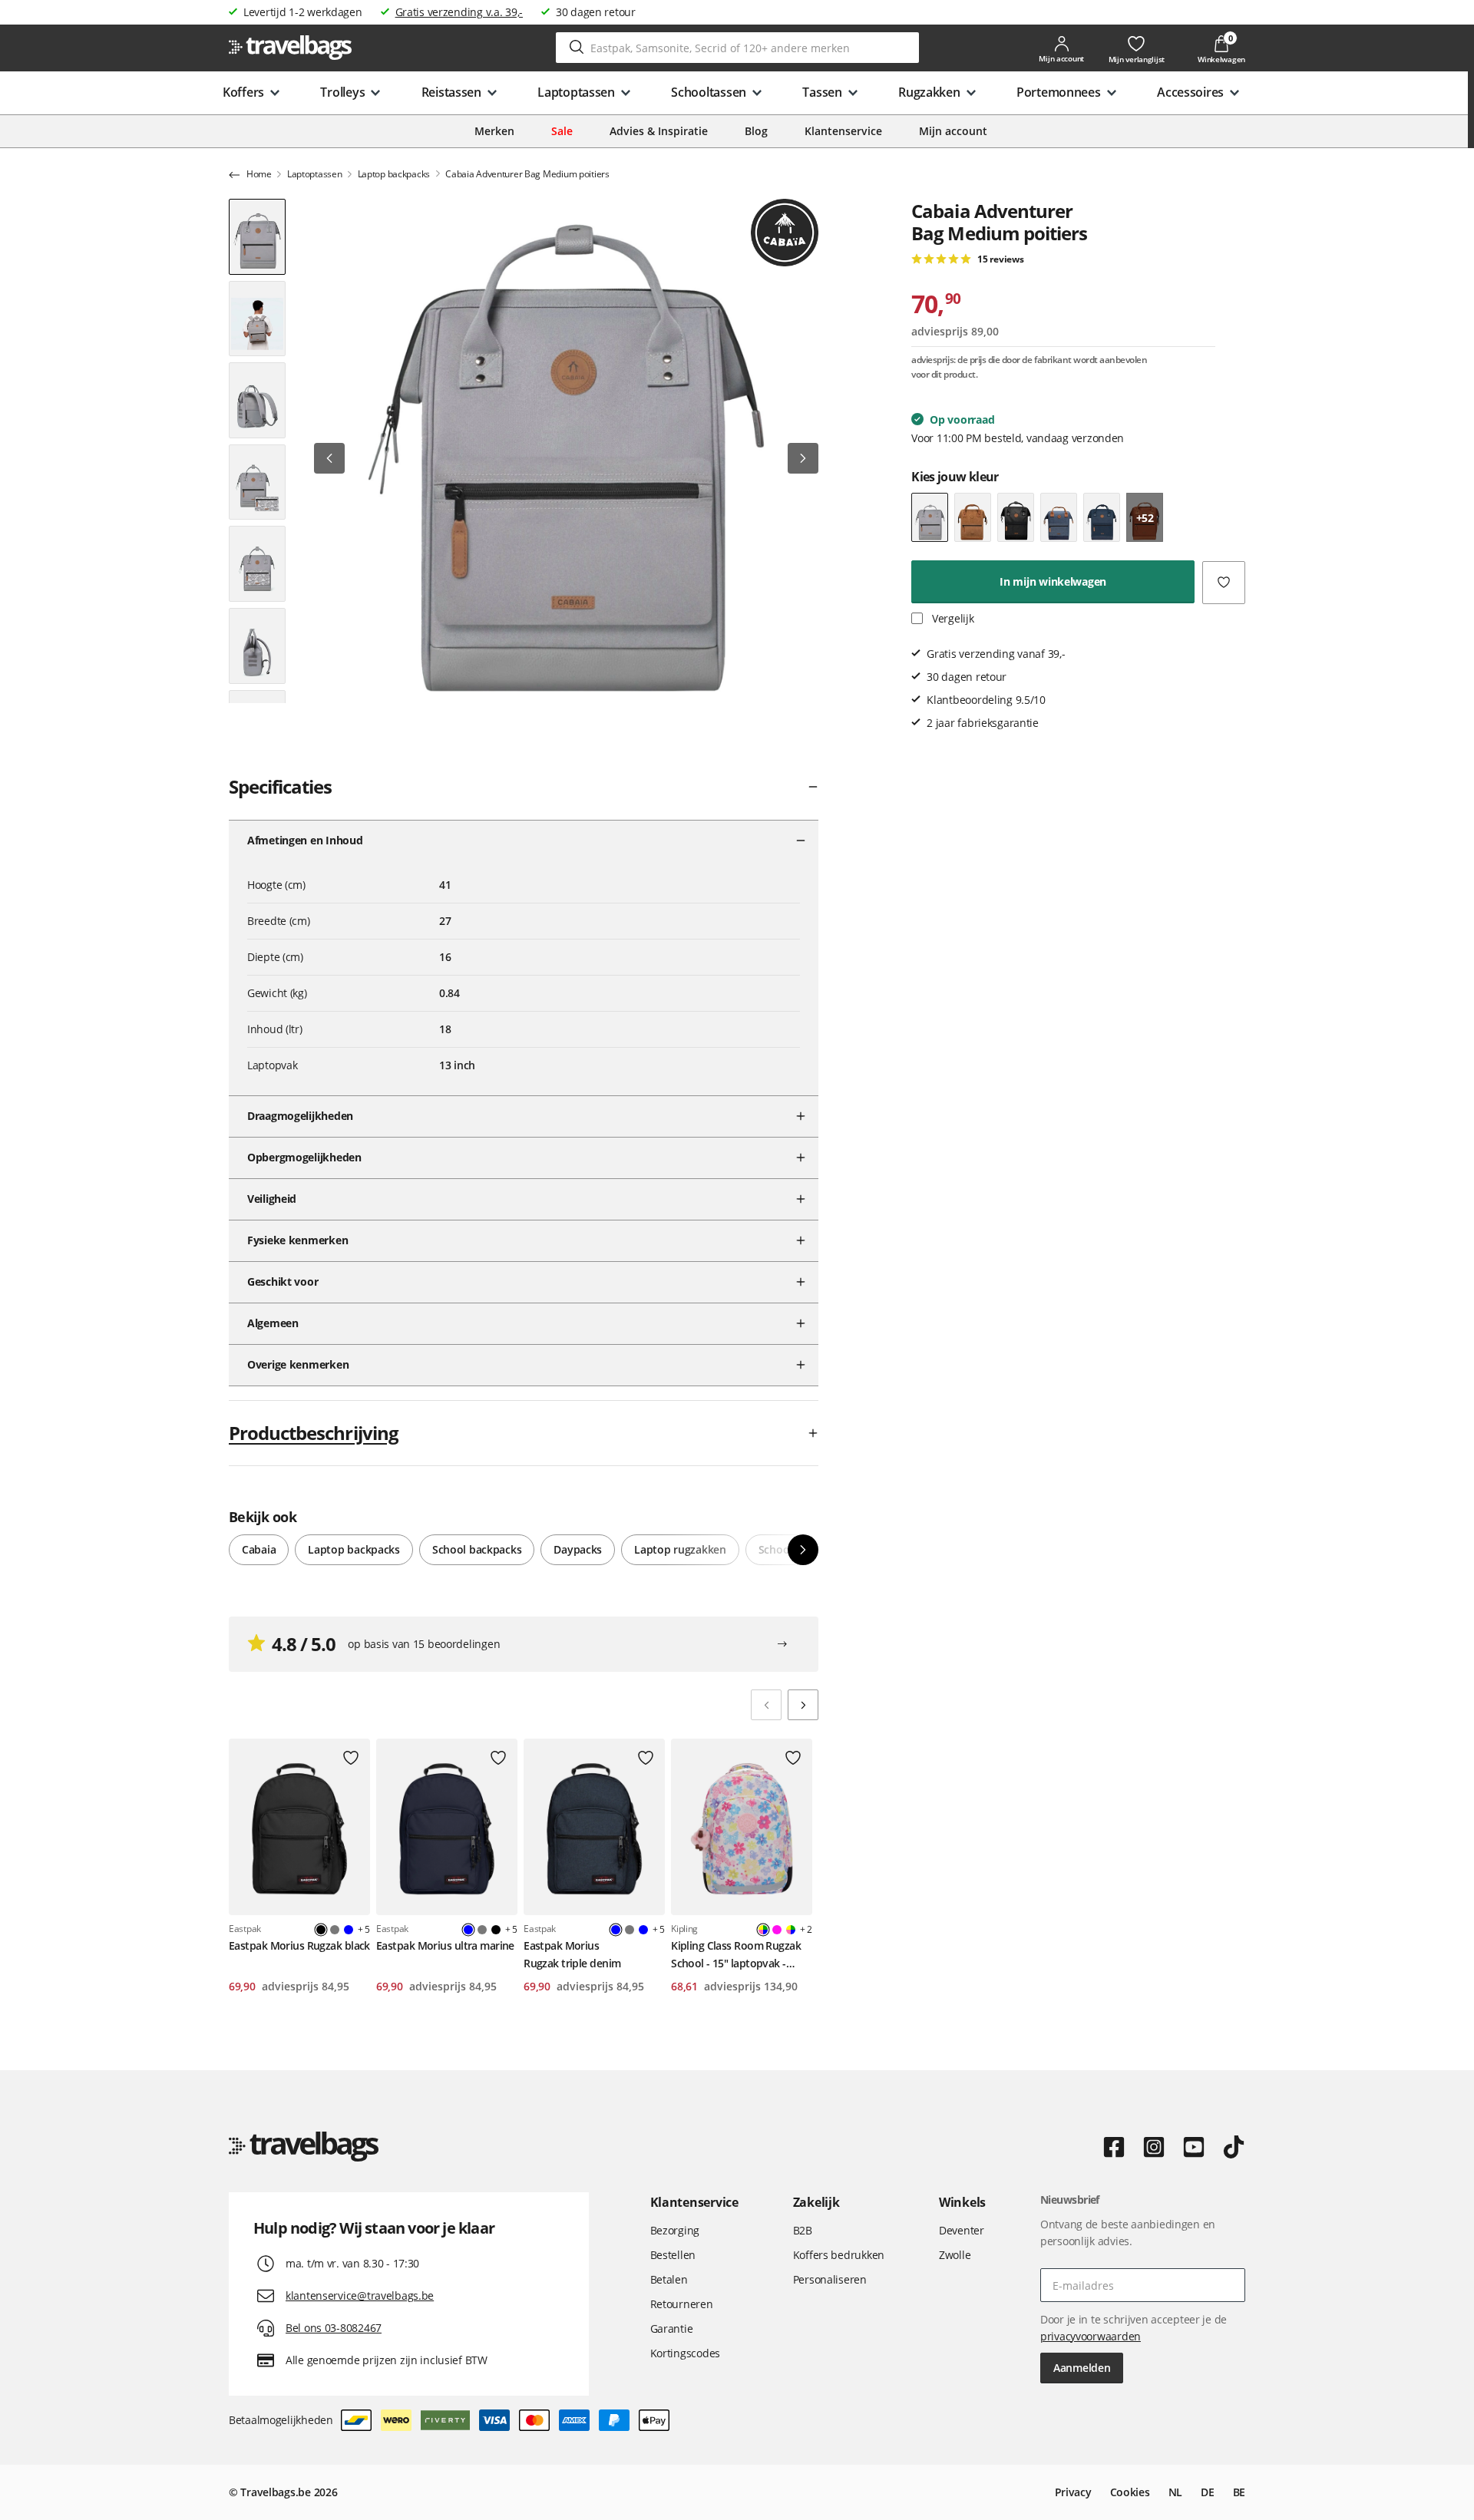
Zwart (496, 1930)
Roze (777, 1930)
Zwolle (955, 2255)
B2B (803, 2230)
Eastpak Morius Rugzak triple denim (572, 1954)
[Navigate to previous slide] (766, 1705)
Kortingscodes (685, 2353)
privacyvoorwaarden (1091, 2336)
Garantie (672, 2328)
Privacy (1073, 2492)
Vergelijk (951, 618)
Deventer (962, 2230)
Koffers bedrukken (839, 2255)
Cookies (1130, 2492)
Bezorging (675, 2230)
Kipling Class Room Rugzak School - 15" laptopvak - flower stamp (736, 1955)
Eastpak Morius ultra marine (445, 1945)
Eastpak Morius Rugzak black (299, 1945)
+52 (1145, 517)
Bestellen (673, 2255)
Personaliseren (830, 2279)
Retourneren (682, 2304)
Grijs (335, 1930)
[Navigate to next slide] (803, 1705)
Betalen (669, 2279)
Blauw (349, 1930)
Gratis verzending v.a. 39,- (459, 12)
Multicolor (791, 1930)
